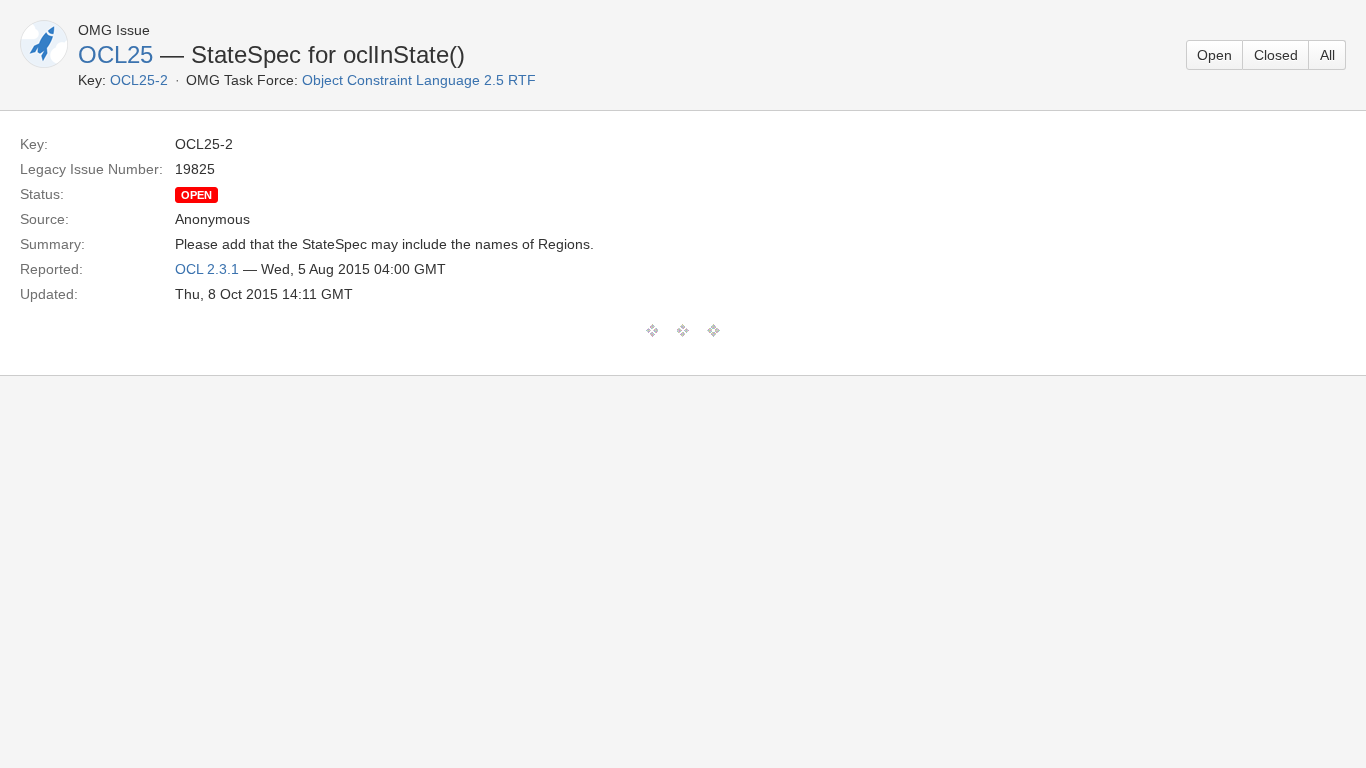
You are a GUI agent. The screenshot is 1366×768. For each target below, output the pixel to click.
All (1327, 55)
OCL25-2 (139, 80)
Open (1214, 55)
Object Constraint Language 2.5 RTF (419, 80)
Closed (1276, 55)
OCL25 (115, 54)
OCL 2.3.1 (207, 269)
